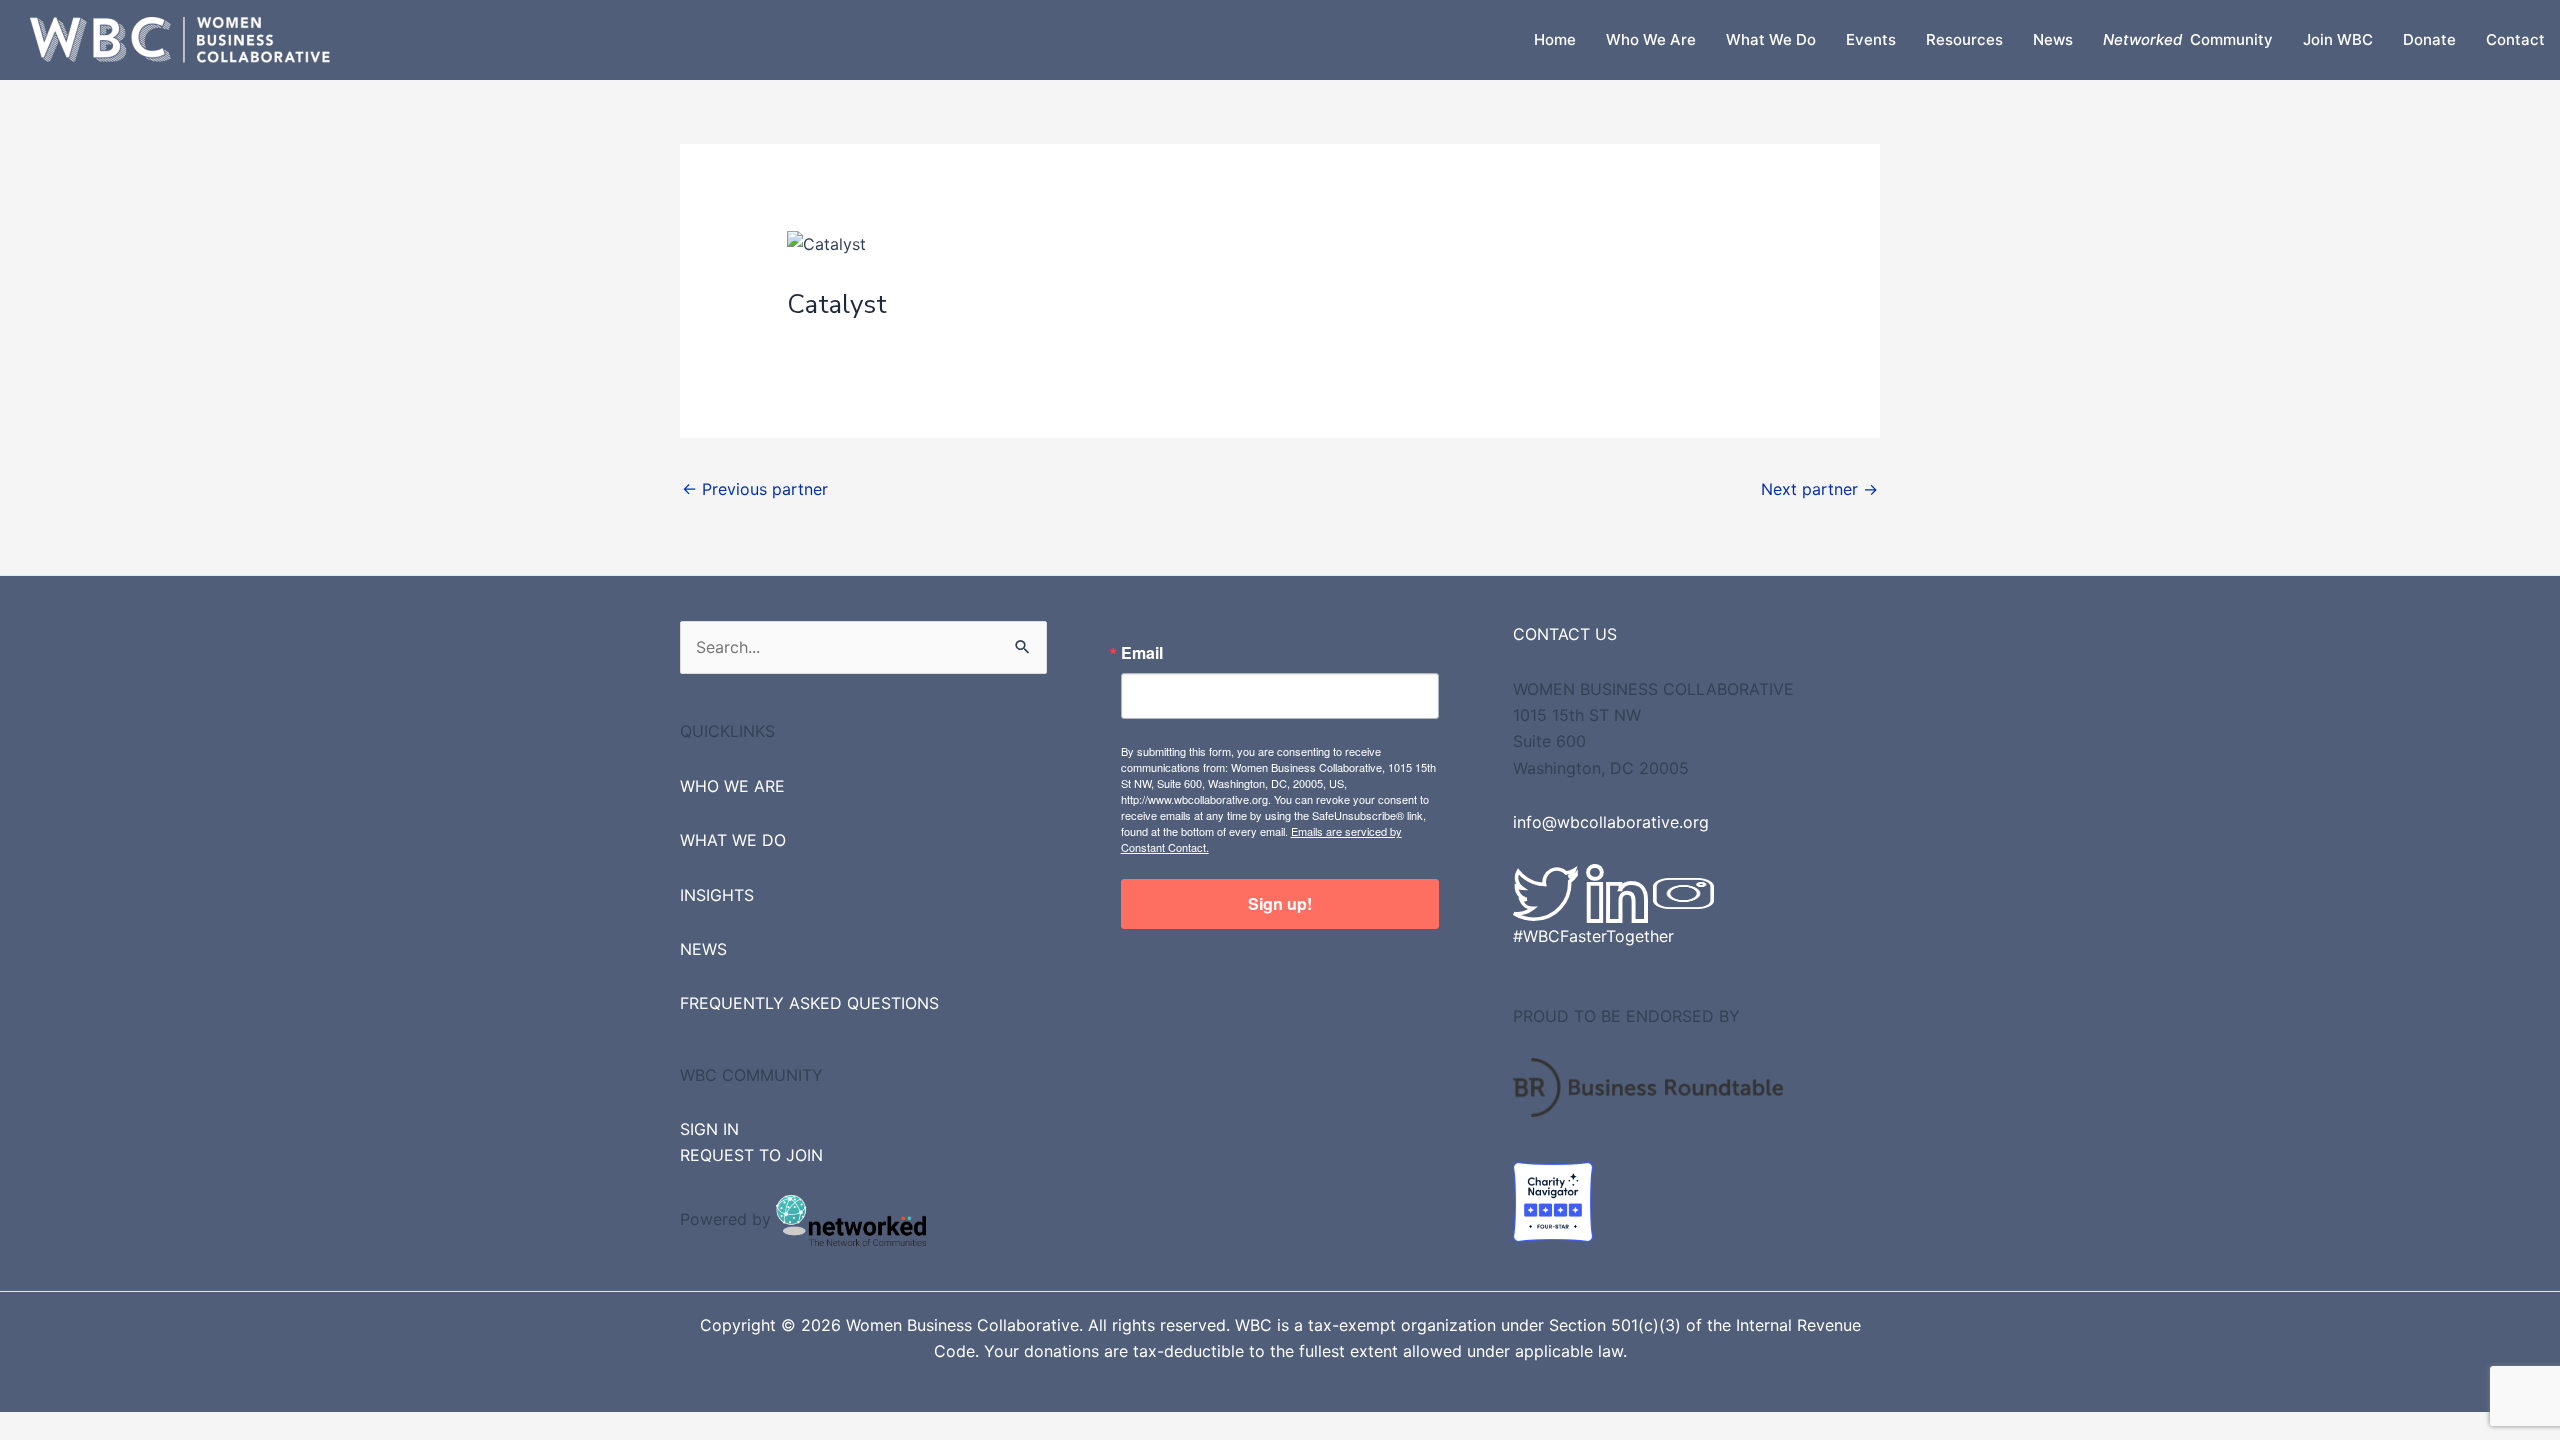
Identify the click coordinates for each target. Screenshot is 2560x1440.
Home (1555, 39)
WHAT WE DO (733, 840)
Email (1142, 653)
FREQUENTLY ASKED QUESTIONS (809, 1003)
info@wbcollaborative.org (1611, 822)
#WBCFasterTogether (1593, 936)
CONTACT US (1565, 634)
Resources (1964, 39)
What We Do (1771, 39)
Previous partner (755, 489)
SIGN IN (709, 1129)
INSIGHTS (717, 895)
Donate (2429, 39)
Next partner (1819, 489)
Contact (2515, 39)
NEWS (703, 949)
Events (1871, 39)
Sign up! (1280, 903)
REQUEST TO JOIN (751, 1155)
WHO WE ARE (732, 786)
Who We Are (1651, 39)
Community (2188, 39)
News (2053, 39)
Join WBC (2338, 39)
